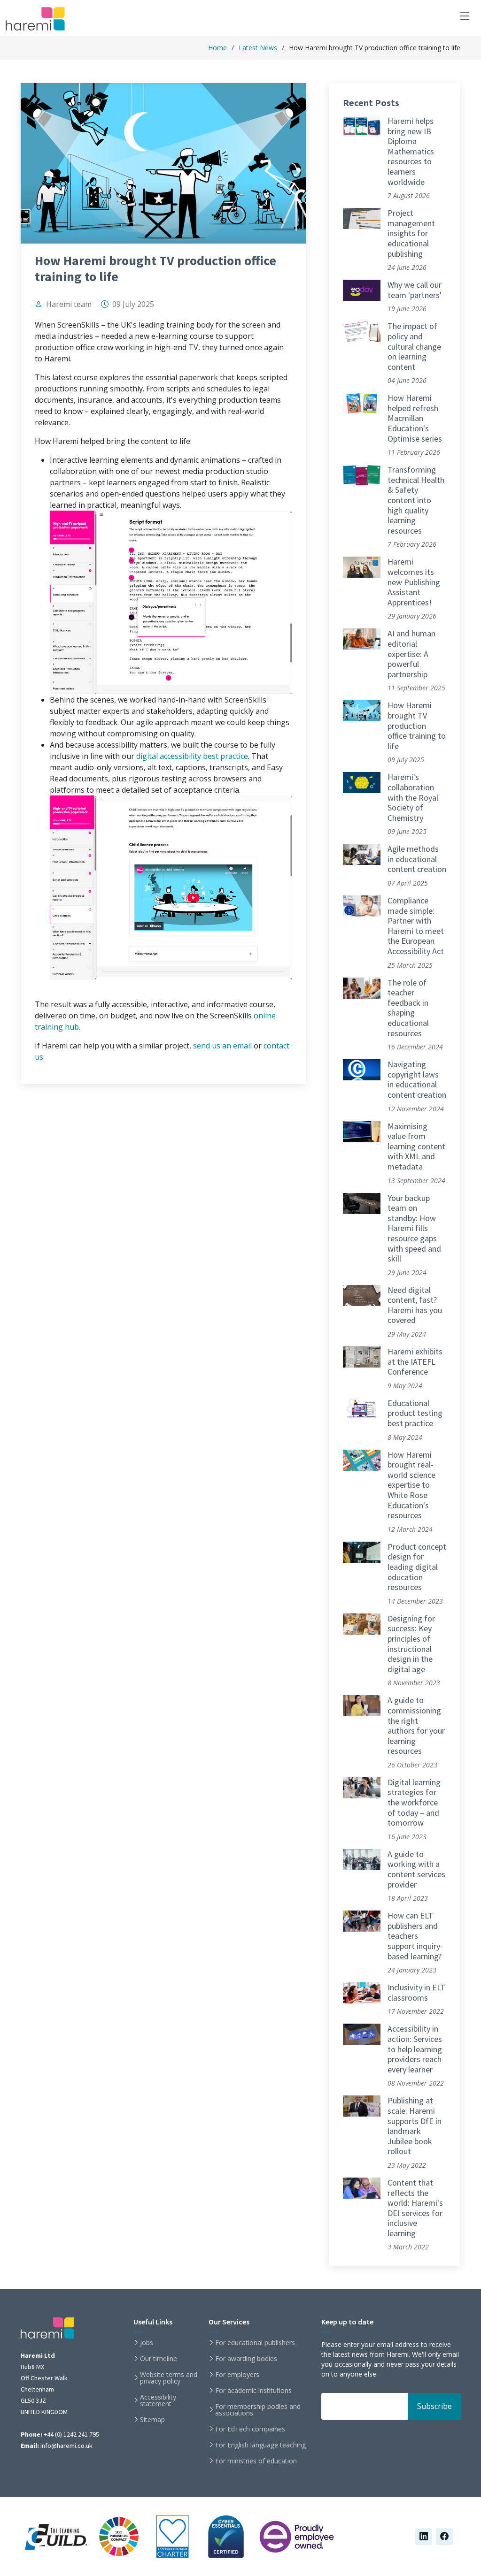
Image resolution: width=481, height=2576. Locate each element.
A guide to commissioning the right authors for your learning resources (416, 1725)
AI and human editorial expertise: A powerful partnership (411, 654)
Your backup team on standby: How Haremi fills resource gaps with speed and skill (414, 1228)
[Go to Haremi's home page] (37, 19)
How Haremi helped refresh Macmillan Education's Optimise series (415, 418)
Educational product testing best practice (415, 1413)
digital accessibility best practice (192, 756)
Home (217, 48)
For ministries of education (256, 2461)
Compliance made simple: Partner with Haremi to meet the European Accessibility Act (416, 926)
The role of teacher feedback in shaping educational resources (408, 1008)
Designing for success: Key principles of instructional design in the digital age (411, 1644)
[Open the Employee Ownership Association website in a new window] (296, 2535)
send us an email (222, 1046)
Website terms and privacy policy (169, 2378)
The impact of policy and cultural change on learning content (414, 346)
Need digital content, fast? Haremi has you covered (415, 1305)
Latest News (258, 48)
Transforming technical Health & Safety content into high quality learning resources (416, 500)
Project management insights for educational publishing (411, 233)
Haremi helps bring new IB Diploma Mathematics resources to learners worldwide (411, 151)
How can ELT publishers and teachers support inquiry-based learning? (415, 1936)
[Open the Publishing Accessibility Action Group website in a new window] (172, 2535)
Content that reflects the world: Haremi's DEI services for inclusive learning (415, 2208)
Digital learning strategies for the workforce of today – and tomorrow (414, 1802)
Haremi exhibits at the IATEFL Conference (415, 1361)
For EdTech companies (250, 2429)
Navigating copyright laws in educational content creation (417, 1079)
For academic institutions (253, 2391)
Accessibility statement (158, 2400)
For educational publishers (255, 2343)
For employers (237, 2375)
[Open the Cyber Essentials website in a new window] (226, 2535)
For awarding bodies (246, 2359)
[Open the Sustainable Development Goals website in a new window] (119, 2535)
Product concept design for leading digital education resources (417, 1567)
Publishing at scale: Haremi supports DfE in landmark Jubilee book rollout (415, 2126)
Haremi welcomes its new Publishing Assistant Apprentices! (414, 582)
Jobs (147, 2343)
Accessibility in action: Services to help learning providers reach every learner (415, 2049)
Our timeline (159, 2359)
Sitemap (152, 2420)
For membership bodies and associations (258, 2410)
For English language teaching (260, 2445)
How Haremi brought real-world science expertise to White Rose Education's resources (411, 1485)
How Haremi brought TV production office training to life (417, 725)
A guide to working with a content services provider (416, 1869)
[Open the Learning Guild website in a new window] (56, 2535)
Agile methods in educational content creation (417, 859)
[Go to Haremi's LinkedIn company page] (424, 2537)
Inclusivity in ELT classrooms (416, 1992)
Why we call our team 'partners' (415, 290)
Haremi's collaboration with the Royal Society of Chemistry (413, 797)
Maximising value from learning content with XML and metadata (416, 1146)
